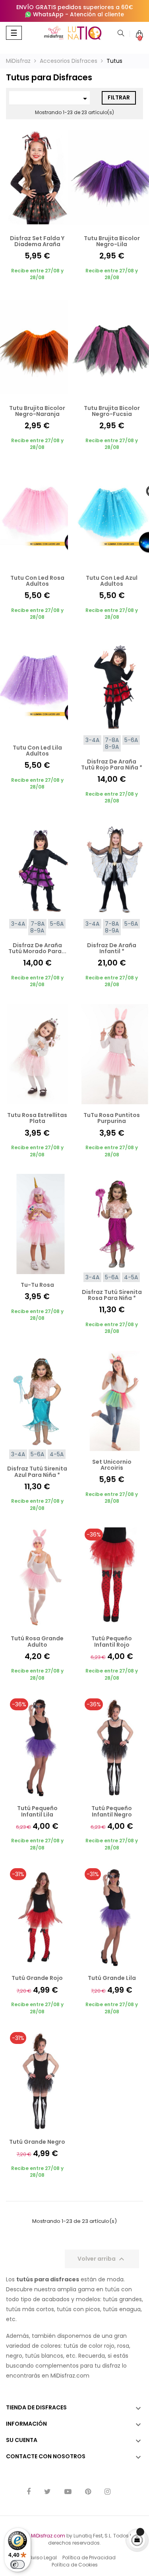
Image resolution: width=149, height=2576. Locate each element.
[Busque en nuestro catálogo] (121, 34)
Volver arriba (102, 2259)
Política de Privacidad (89, 2558)
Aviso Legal (43, 2558)
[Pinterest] (88, 2492)
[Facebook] (29, 2492)
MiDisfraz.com (48, 2536)
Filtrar (119, 97)
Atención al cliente (97, 14)
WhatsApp (48, 14)
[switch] (17, 2564)
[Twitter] (47, 2492)
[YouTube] (68, 2492)
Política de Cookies (75, 2565)
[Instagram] (107, 2492)
